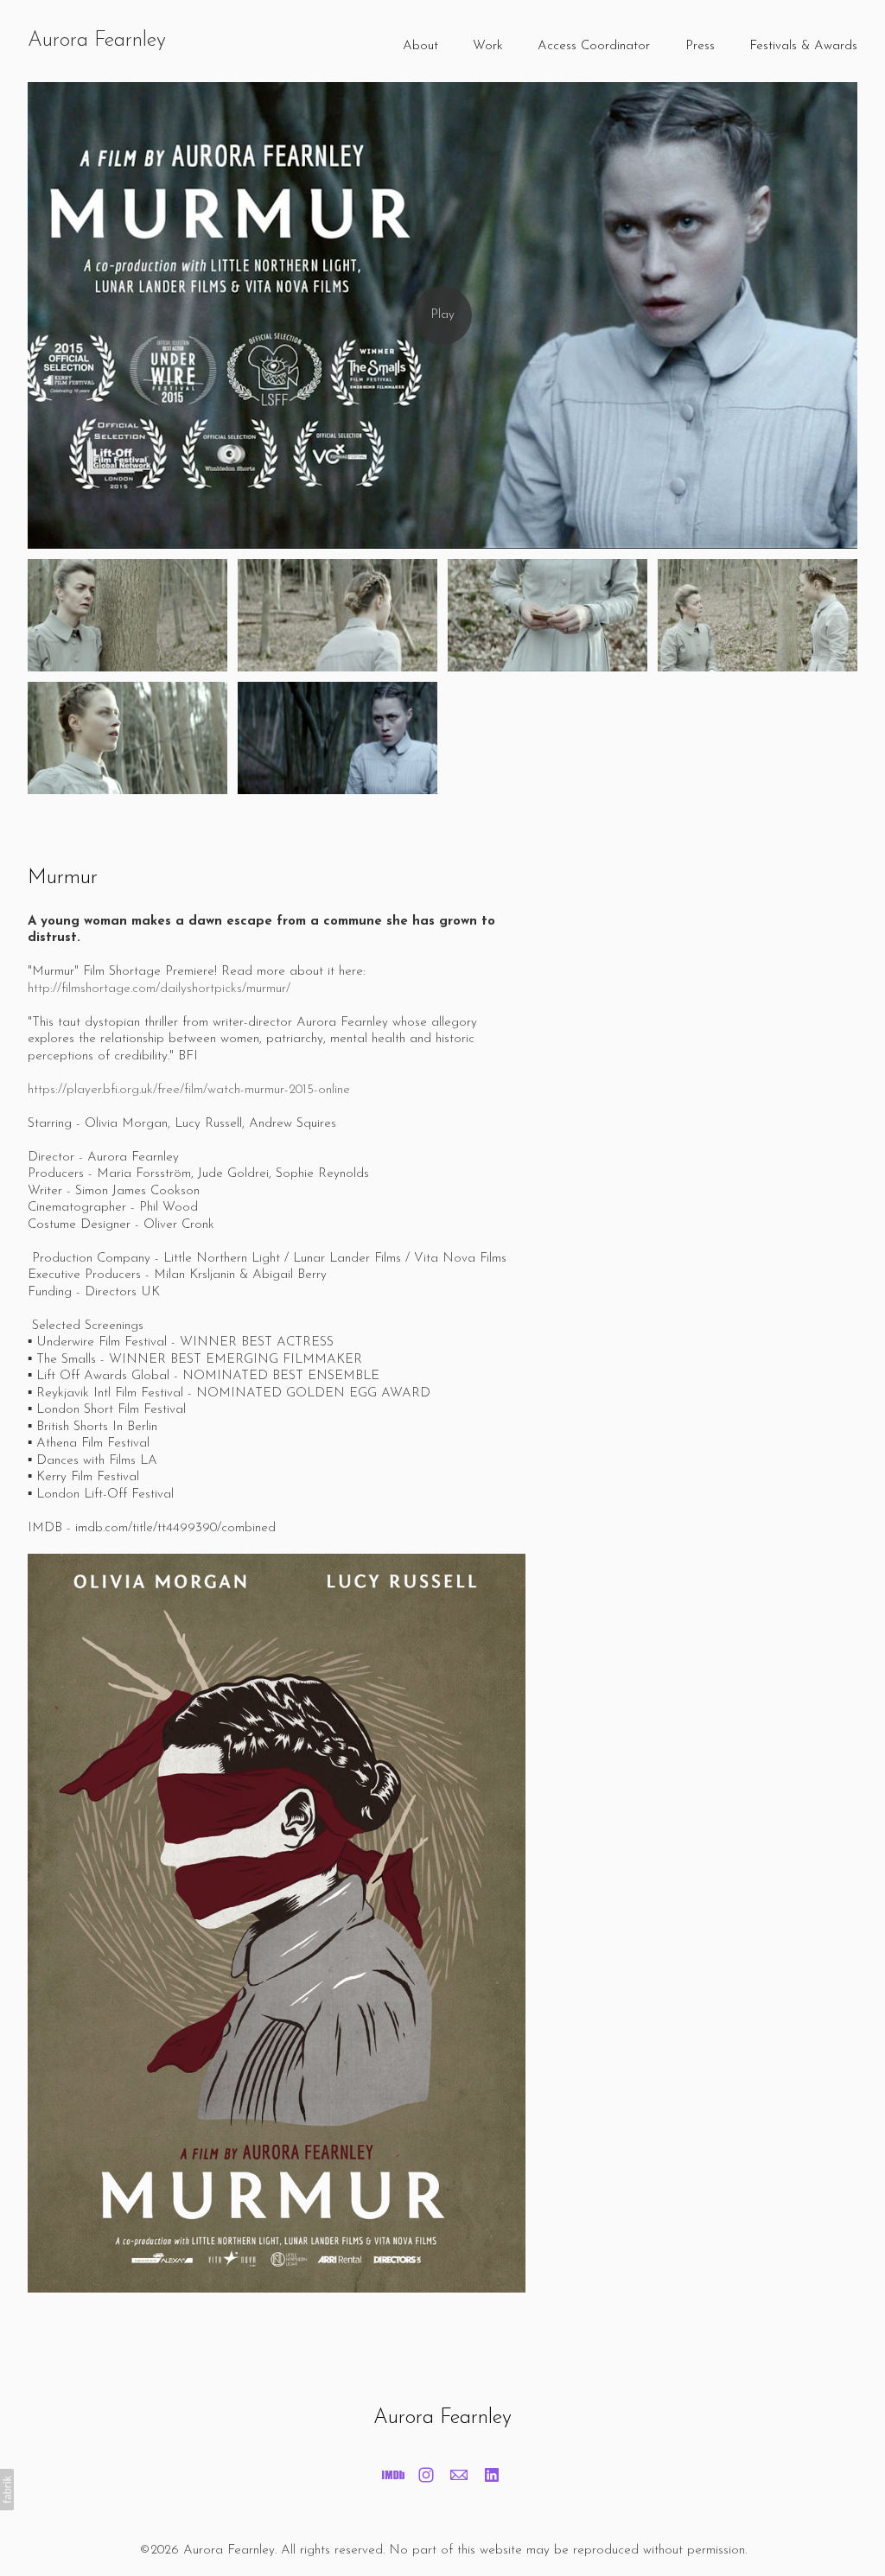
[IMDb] (393, 2475)
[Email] (459, 2475)
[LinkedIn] (492, 2475)
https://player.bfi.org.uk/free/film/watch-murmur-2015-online (189, 1090)
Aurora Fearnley (442, 2418)
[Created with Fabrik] (7, 2490)
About (420, 46)
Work (488, 46)
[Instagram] (426, 2475)
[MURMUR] (442, 315)
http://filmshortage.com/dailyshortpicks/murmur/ (159, 989)
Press (700, 46)
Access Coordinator (594, 46)
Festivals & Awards (803, 46)
